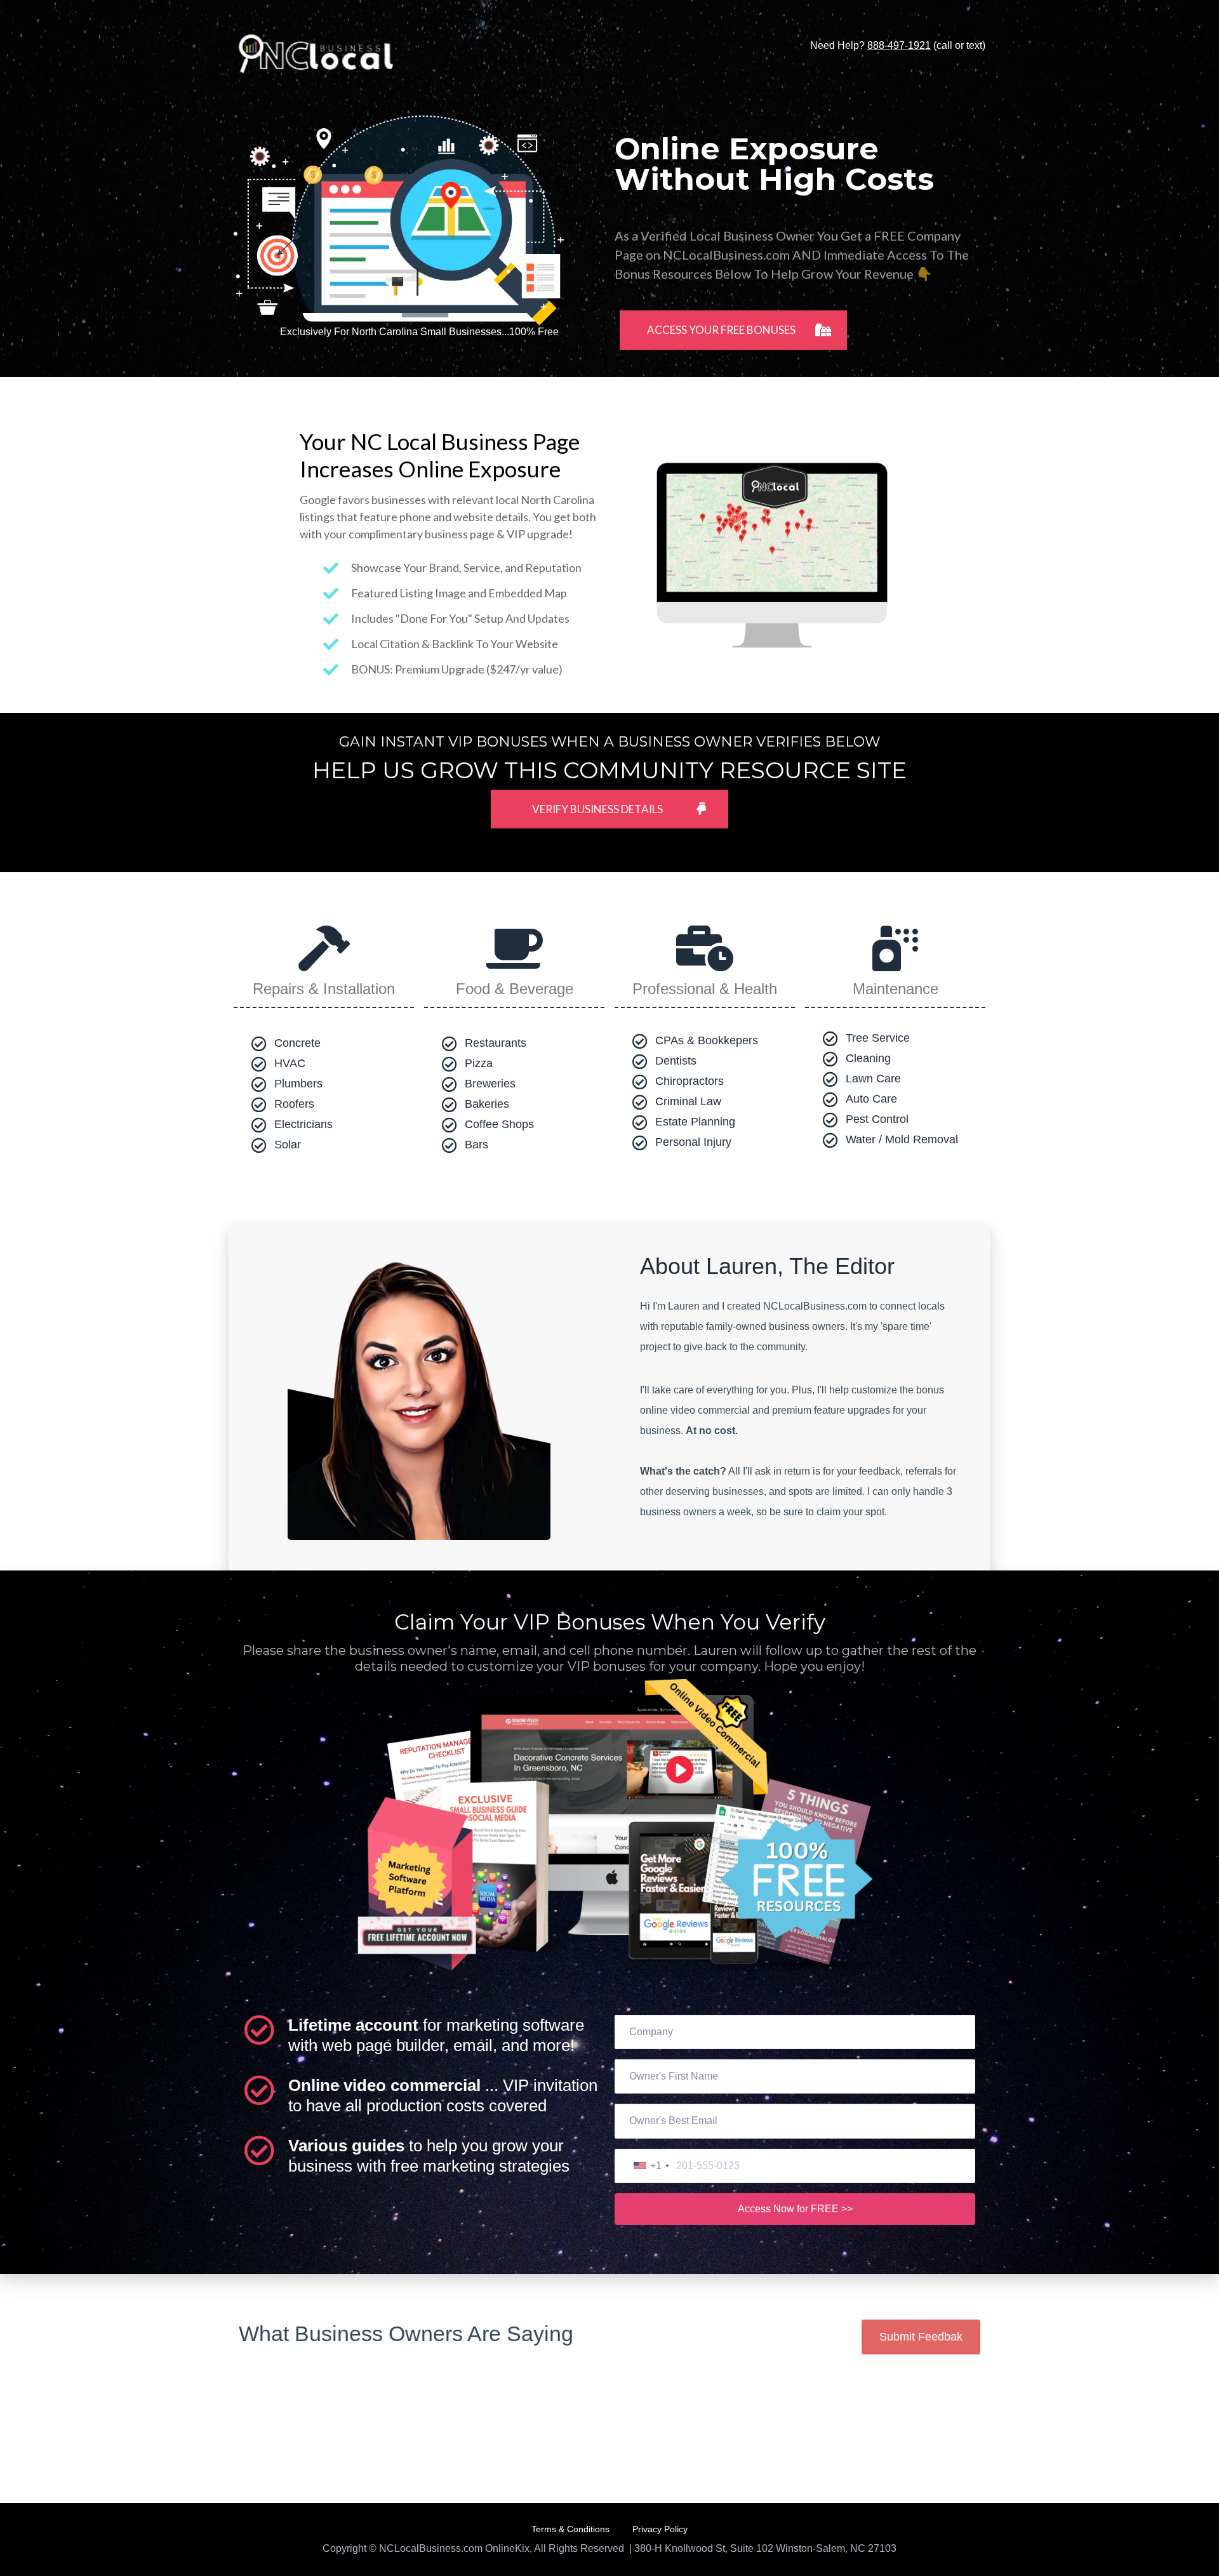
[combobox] (651, 2166)
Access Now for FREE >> (795, 2209)
